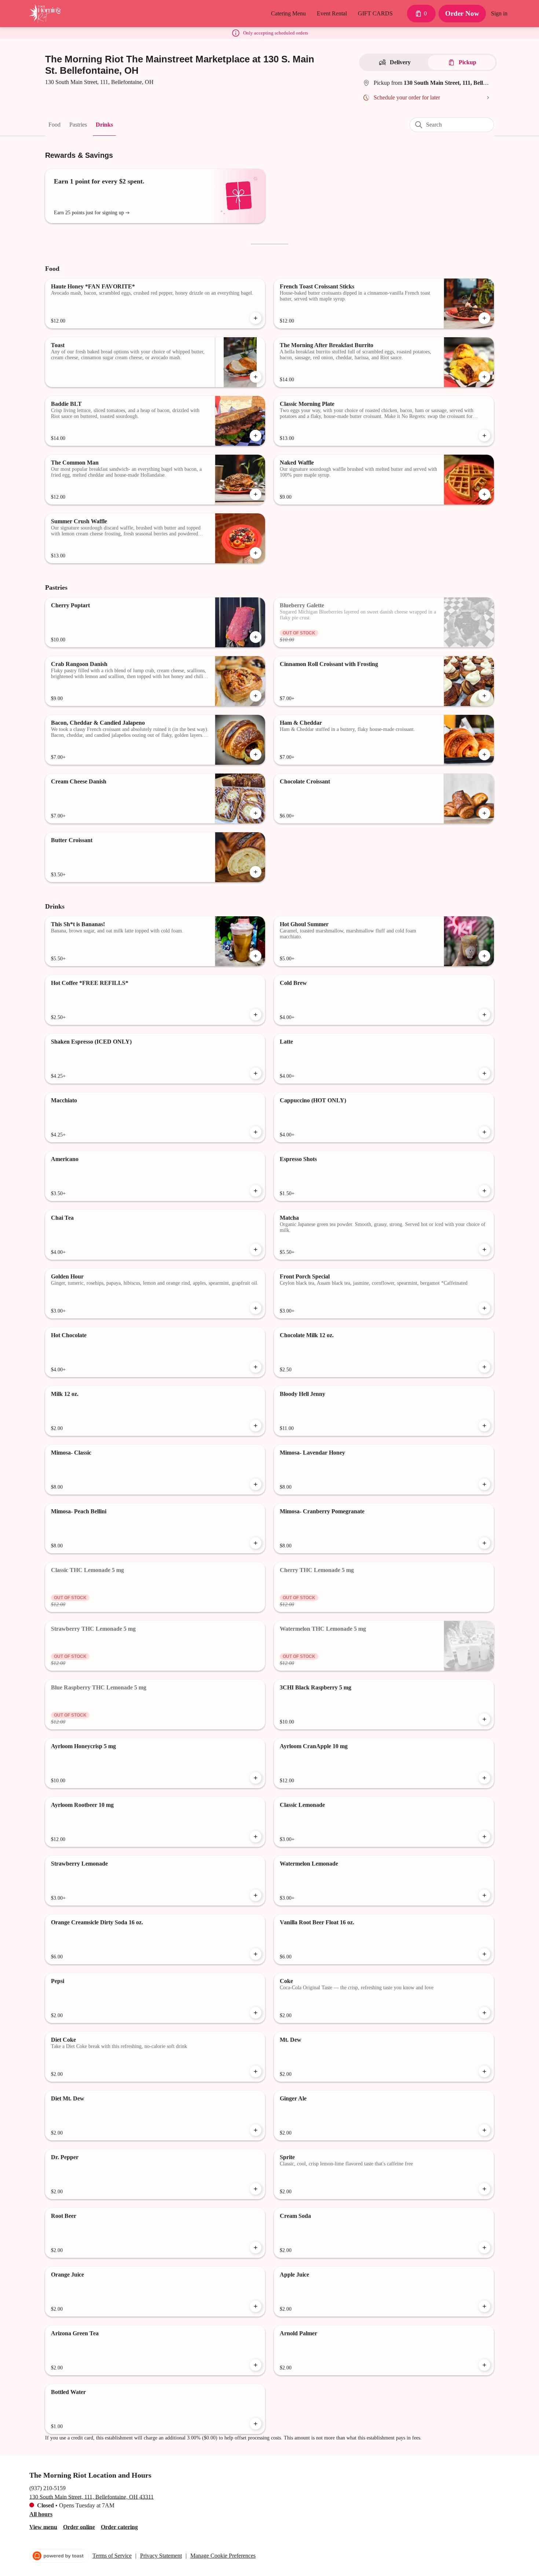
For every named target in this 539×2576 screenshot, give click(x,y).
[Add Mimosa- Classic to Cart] (256, 1484)
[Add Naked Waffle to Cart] (484, 494)
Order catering (119, 2527)
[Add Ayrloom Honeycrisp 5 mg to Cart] (256, 1778)
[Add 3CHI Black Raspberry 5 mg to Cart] (484, 1719)
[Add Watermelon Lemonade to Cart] (484, 1895)
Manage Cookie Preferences (223, 2556)
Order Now (462, 13)
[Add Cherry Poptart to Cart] (256, 637)
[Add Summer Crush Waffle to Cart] (256, 553)
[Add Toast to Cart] (256, 377)
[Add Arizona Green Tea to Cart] (256, 2365)
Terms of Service (112, 2556)
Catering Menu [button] (288, 13)
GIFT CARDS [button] (375, 13)
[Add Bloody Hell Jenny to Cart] (484, 1426)
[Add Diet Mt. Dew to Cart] (256, 2130)
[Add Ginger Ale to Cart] (484, 2130)
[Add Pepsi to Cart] (256, 2013)
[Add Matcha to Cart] (484, 1249)
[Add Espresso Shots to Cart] (484, 1191)
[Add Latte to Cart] (484, 1073)
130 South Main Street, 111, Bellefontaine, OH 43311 (91, 2497)
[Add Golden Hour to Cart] (256, 1308)
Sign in (499, 13)
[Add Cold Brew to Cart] (484, 1015)
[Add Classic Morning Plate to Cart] (484, 436)
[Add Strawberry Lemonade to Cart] (256, 1895)
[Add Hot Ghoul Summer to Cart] (484, 956)
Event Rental (332, 13)
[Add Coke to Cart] (484, 2013)
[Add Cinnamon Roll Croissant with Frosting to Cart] (484, 696)
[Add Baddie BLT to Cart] (256, 436)
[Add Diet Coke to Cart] (256, 2071)
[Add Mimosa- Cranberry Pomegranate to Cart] (484, 1543)
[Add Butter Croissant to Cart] (256, 872)
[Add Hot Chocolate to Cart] (256, 1367)
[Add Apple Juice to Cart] (484, 2306)
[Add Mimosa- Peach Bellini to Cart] (256, 1543)
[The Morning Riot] (45, 14)
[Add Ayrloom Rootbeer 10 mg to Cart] (256, 1837)
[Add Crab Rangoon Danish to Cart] (256, 696)
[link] (54, 124)
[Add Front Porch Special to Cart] (484, 1308)
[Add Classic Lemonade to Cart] (484, 1837)
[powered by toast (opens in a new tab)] (59, 2556)
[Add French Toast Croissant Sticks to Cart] (484, 318)
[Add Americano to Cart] (256, 1191)
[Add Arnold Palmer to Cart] (484, 2365)
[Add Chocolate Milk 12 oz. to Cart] (484, 1367)
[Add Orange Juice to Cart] (256, 2306)
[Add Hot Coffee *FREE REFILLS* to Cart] (256, 1015)
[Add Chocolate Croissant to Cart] (484, 813)
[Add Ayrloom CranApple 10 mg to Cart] (484, 1778)
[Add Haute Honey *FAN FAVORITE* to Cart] (256, 318)
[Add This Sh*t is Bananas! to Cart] (256, 956)
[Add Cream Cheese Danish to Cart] (256, 813)
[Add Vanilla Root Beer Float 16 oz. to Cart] (484, 1954)
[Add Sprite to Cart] (484, 2189)
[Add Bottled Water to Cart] (256, 2424)
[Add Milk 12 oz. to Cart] (256, 1426)
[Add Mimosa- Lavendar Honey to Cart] (484, 1484)
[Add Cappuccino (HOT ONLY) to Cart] (484, 1132)
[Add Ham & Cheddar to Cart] (484, 754)
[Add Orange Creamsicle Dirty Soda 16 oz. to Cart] (256, 1954)
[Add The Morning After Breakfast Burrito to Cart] (484, 377)
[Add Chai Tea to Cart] (256, 1249)
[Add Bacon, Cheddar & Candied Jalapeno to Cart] (256, 754)
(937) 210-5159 (47, 2488)
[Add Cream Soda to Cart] (484, 2248)
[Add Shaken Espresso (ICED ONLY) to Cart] (256, 1073)
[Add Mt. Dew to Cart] (484, 2071)
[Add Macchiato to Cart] (256, 1132)
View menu (43, 2527)
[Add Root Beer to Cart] (256, 2248)
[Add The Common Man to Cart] (256, 494)
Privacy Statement (161, 2556)
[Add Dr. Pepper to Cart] (256, 2189)
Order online (79, 2527)
